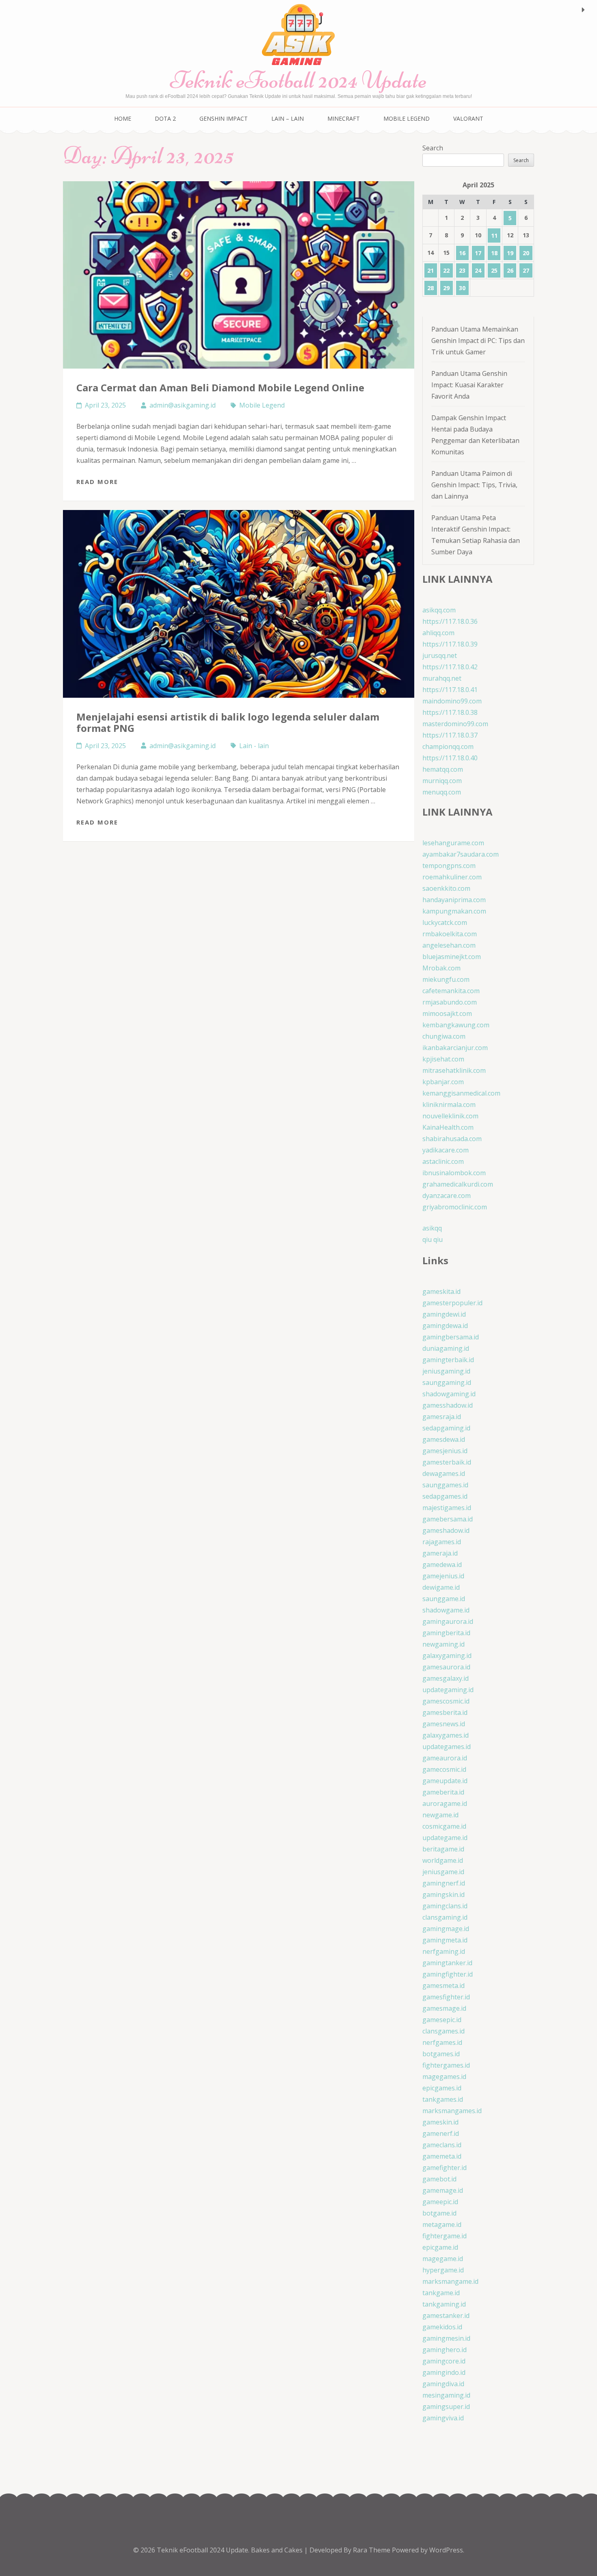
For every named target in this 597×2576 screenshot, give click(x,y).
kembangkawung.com (456, 1025)
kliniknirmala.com (449, 1105)
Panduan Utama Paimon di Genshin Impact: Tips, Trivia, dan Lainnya (474, 485)
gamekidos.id (442, 2327)
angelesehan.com (449, 945)
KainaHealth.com (448, 1127)
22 (446, 270)
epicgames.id (442, 2088)
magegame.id (443, 2259)
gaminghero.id (445, 2350)
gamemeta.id (442, 2156)
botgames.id (441, 2054)
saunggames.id (445, 1485)
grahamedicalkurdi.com (458, 1184)
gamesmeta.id (443, 1986)
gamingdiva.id (443, 2384)
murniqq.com (442, 781)
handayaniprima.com (454, 900)
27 (526, 270)
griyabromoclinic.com (455, 1207)
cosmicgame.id (444, 1826)
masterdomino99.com (455, 724)
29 (446, 288)
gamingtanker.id (447, 1963)
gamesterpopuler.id (452, 1303)
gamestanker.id (446, 2316)
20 (526, 253)
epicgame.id (440, 2247)
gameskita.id (441, 1291)
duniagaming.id (446, 1348)
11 (494, 235)
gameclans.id (442, 2145)
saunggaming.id (447, 1382)
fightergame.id (445, 2236)
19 (510, 253)
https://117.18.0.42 (450, 667)
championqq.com (448, 747)
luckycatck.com (445, 922)
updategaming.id (448, 1690)
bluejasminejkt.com (452, 957)
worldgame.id (443, 1860)
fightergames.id (446, 2065)
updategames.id (447, 1747)
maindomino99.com (452, 701)
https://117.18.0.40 (450, 758)
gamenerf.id (441, 2133)
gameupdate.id (445, 1781)
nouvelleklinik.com (450, 1116)
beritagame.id (443, 1849)
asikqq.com (439, 610)
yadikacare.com (446, 1150)
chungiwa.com (444, 1036)
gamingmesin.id (446, 2338)
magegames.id (444, 2077)
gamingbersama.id (451, 1337)
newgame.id (440, 1815)
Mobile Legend (407, 118)
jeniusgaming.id (446, 1371)
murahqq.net (442, 678)
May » (583, 10)
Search (433, 148)
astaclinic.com (443, 1161)
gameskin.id (440, 2122)
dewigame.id (441, 1587)
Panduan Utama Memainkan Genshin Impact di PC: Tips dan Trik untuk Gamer (478, 341)
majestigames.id (447, 1508)
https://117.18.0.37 (450, 735)
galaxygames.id (446, 1735)
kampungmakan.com (454, 911)
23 (462, 270)
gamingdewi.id (444, 1314)
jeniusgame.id (443, 1872)
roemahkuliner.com (452, 877)
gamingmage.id (446, 1929)
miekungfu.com (446, 979)
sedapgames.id (445, 1496)
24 (478, 270)
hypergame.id (443, 2270)
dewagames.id (444, 1474)
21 (430, 270)
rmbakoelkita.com (450, 934)
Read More (97, 482)
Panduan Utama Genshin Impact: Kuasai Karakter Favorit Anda (469, 385)
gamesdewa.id (444, 1439)
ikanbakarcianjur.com (455, 1048)
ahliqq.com (438, 633)
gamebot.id (439, 2179)
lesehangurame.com (453, 843)
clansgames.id (443, 2031)
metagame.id (442, 2224)
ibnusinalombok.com (454, 1173)
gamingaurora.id (448, 1621)
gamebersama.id (448, 1519)
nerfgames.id (442, 2042)
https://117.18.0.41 (450, 690)
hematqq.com (443, 769)
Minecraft (344, 118)
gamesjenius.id (445, 1451)
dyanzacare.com (447, 1196)
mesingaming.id (446, 2395)
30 (462, 288)
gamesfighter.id (446, 1997)
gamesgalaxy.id (446, 1678)
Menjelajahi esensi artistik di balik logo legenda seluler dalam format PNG (228, 722)
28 (430, 288)
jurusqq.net (440, 655)
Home (123, 118)
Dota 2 (165, 118)
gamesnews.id (444, 1724)
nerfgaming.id (444, 1951)
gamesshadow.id (448, 1405)
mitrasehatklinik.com (454, 1070)
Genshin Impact (224, 118)
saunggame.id (444, 1599)
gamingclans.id (445, 1906)
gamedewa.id (442, 1565)
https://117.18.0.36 (450, 621)
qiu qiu (433, 1239)
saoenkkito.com (446, 888)
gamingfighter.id (448, 1974)
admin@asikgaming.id (183, 405)
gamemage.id (443, 2190)
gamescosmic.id (446, 1701)
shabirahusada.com (452, 1139)
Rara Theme (372, 2550)
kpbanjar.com (443, 1082)
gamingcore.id (444, 2361)
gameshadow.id (446, 1530)
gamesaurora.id (446, 1667)
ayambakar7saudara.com (461, 854)
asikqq (432, 1228)
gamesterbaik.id (447, 1462)
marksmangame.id (450, 2281)
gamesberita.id (445, 1712)
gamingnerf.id (444, 1883)
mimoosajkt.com (447, 1013)
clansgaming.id (445, 1917)
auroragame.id (445, 1803)
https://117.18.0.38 (450, 712)
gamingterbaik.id (448, 1360)
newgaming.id (443, 1644)
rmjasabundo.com (450, 1002)
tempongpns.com (449, 866)
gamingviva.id (443, 2418)
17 (478, 253)
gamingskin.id (443, 1895)
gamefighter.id (445, 2168)
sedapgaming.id (446, 1428)
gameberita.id (443, 1792)
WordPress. (447, 2550)
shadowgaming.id (449, 1394)
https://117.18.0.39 (450, 644)
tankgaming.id (444, 2304)
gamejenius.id (443, 1576)
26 (510, 270)
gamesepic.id (442, 2020)
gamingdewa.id (445, 1326)
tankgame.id (441, 2293)
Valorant (468, 118)
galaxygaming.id (447, 1656)
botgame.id (439, 2213)
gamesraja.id (442, 1417)
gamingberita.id (446, 1633)
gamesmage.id (444, 2008)
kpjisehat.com (443, 1059)
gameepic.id (440, 2202)
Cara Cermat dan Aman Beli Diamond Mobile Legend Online (220, 387)
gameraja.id (440, 1553)
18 (494, 253)
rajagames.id (442, 1542)
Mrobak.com (441, 968)
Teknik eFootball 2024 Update (298, 80)
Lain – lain (288, 118)
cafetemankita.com (451, 991)
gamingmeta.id (445, 1940)
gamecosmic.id (444, 1769)
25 (494, 270)
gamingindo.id (444, 2372)
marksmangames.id (452, 2111)
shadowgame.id (446, 1610)
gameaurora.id (445, 1758)
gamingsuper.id (446, 2407)
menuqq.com (442, 792)
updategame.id (445, 1838)
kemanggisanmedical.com (461, 1093)
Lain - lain (254, 746)
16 (462, 253)
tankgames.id (443, 2099)
